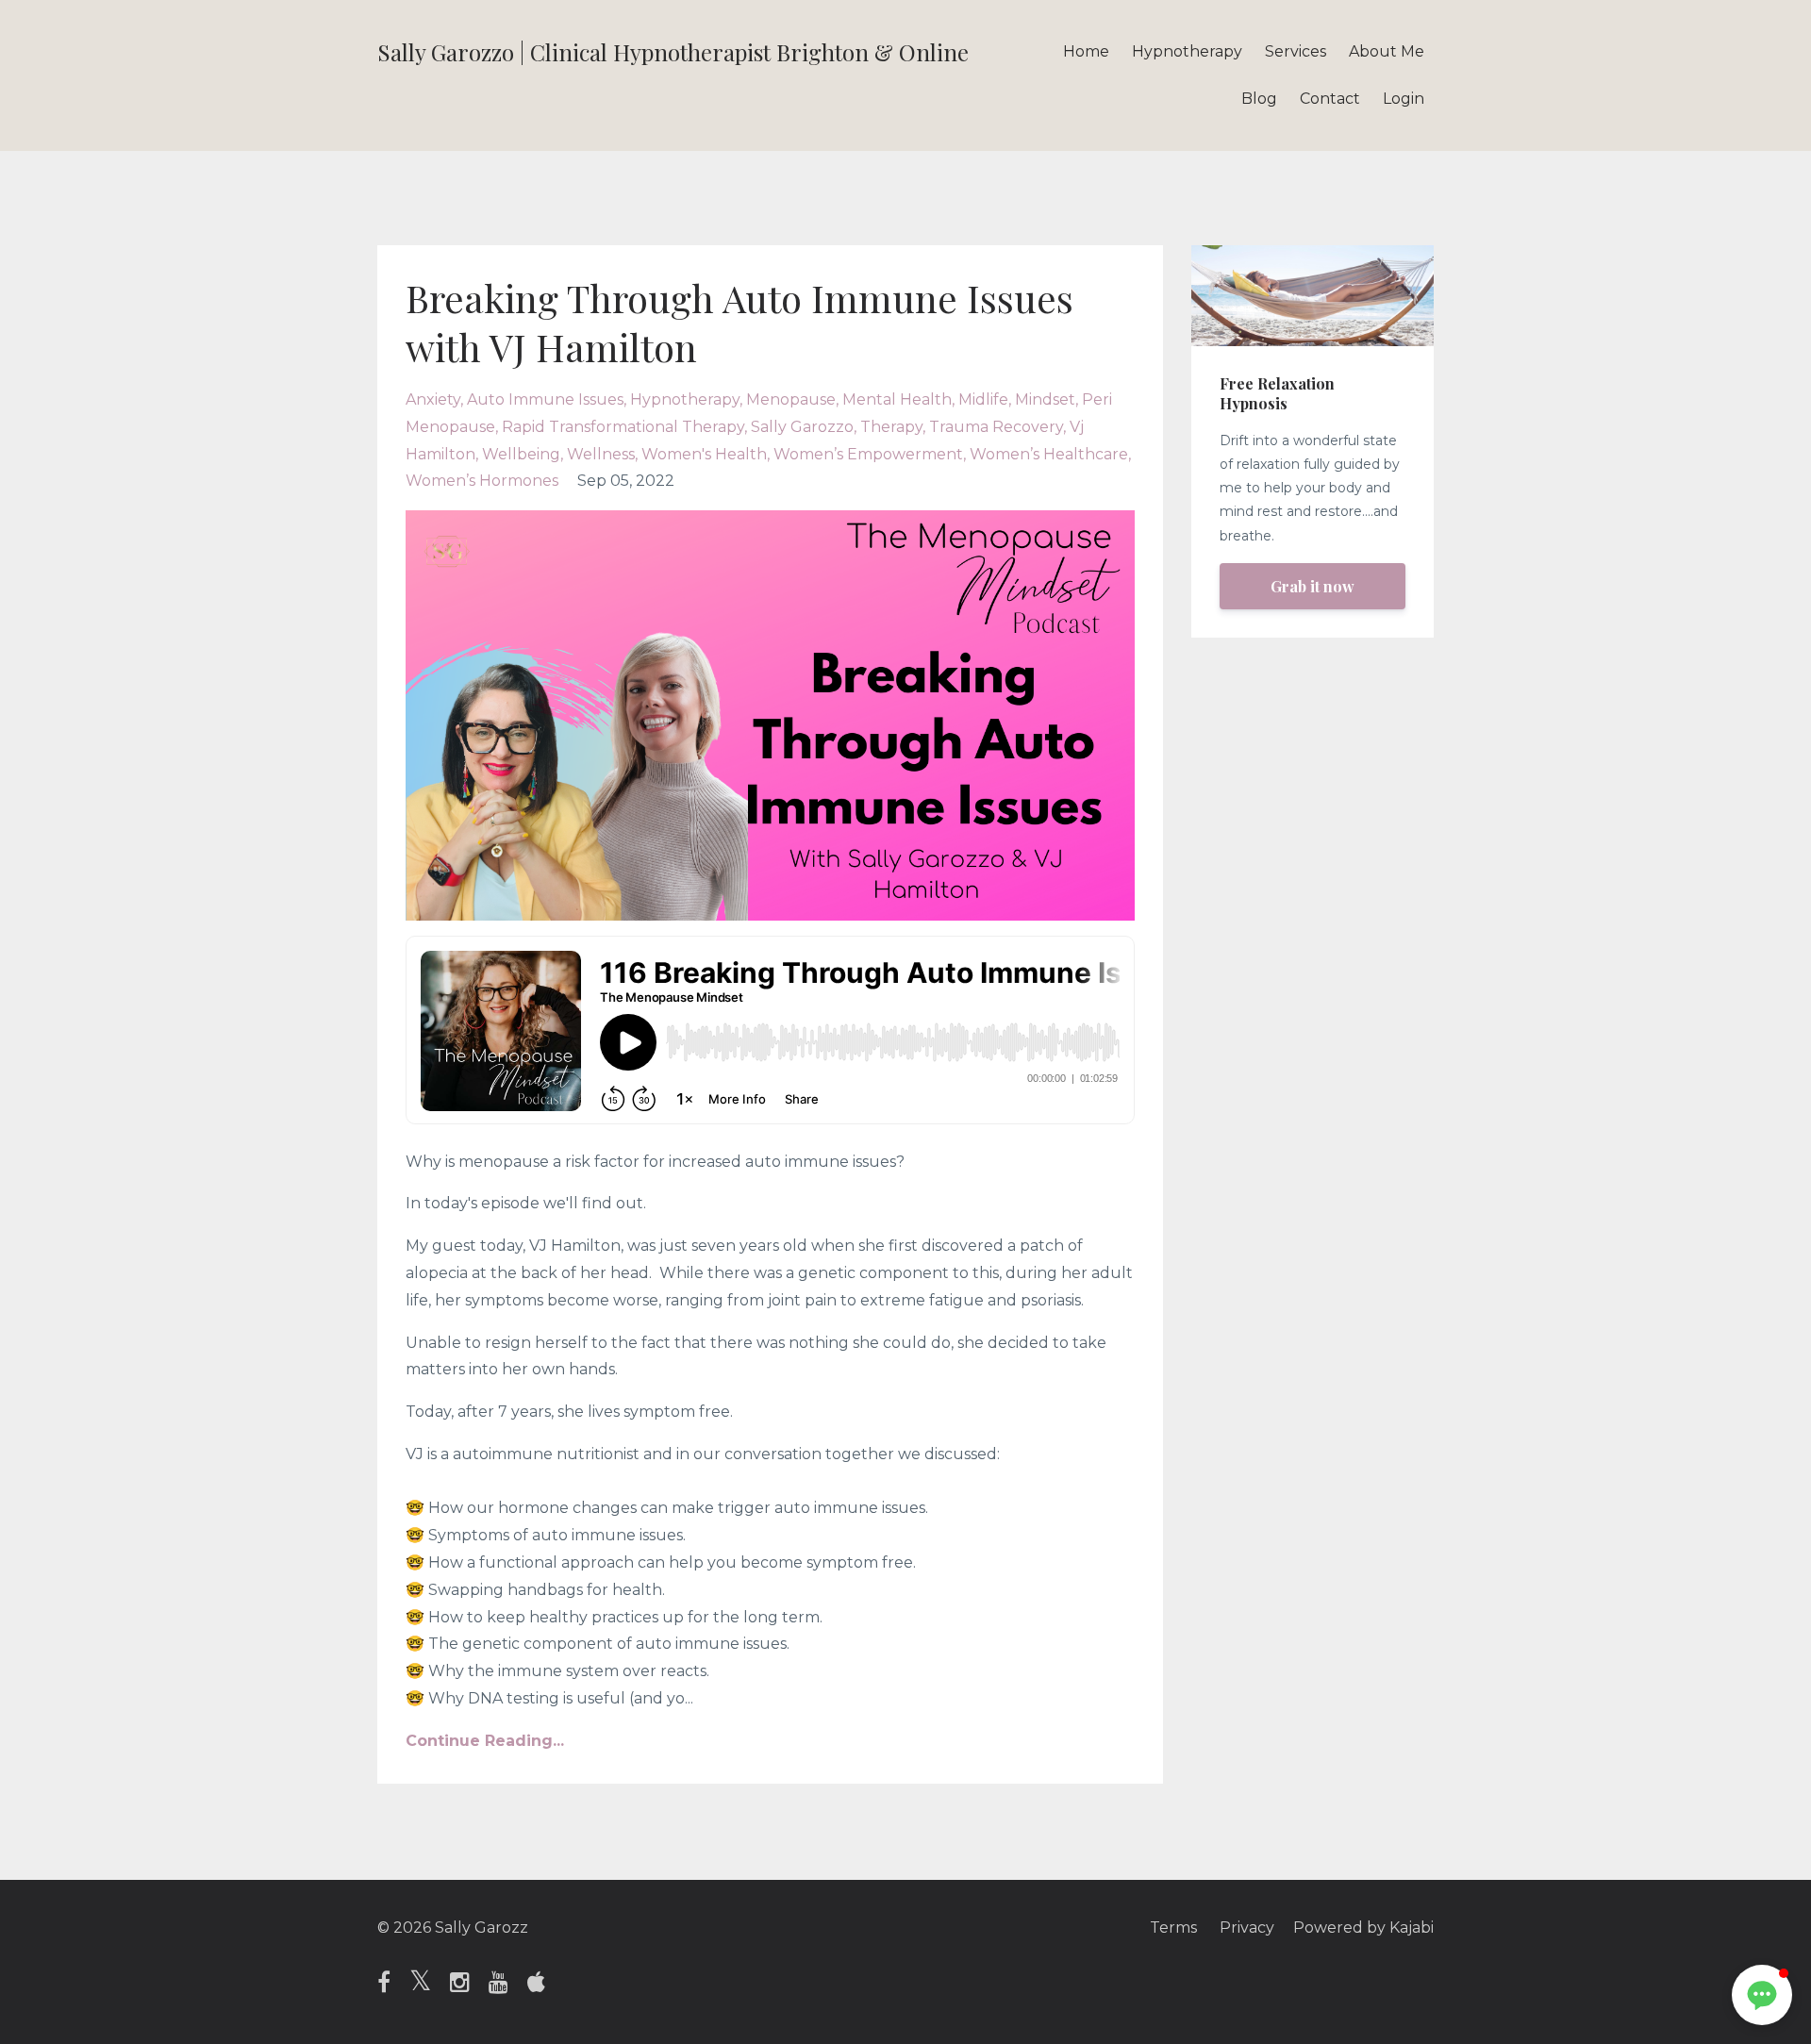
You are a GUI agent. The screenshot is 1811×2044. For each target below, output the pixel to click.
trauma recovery (996, 427)
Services (1296, 51)
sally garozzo (802, 427)
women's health (704, 454)
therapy (891, 427)
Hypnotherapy (1187, 51)
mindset (1045, 399)
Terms (1173, 1928)
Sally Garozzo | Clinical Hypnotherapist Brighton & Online (673, 52)
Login (1404, 99)
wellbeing (521, 454)
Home (1086, 51)
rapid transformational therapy (623, 427)
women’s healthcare (1049, 454)
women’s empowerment (868, 454)
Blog (1259, 99)
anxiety (433, 399)
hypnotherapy (685, 399)
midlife (983, 399)
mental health (897, 399)
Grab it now (1313, 586)
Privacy (1247, 1928)
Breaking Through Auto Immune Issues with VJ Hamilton (739, 322)
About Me (1387, 51)
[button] (1762, 1995)
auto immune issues (545, 399)
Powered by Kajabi (1363, 1928)
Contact (1330, 99)
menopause (791, 399)
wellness (601, 454)
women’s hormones (482, 481)
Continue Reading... (485, 1741)
